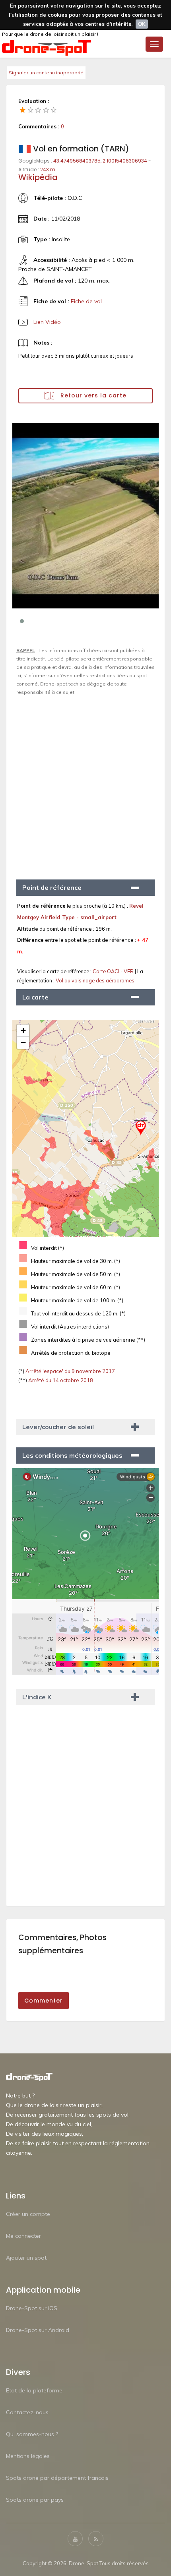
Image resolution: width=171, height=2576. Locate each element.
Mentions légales (28, 2456)
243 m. (48, 169)
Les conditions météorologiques (72, 1455)
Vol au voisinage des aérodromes (95, 980)
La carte (35, 997)
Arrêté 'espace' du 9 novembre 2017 (70, 1371)
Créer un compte (28, 2214)
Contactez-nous (27, 2412)
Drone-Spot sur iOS (32, 2308)
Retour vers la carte (92, 395)
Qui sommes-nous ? (32, 2434)
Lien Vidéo (47, 322)
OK (142, 24)
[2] (31, 110)
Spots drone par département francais (57, 2478)
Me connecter (23, 2236)
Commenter (44, 2001)
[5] (54, 110)
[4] (46, 110)
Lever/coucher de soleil (58, 1427)
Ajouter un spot (26, 2258)
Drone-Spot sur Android (38, 2330)
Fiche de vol (86, 301)
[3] (38, 110)
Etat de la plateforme (34, 2390)
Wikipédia (38, 177)
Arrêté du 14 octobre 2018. (61, 1380)
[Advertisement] (85, 784)
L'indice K (37, 1697)
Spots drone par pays (35, 2500)
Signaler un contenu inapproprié (46, 73)
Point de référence (52, 887)
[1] (23, 110)
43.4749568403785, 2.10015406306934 (100, 161)
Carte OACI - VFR (114, 971)
